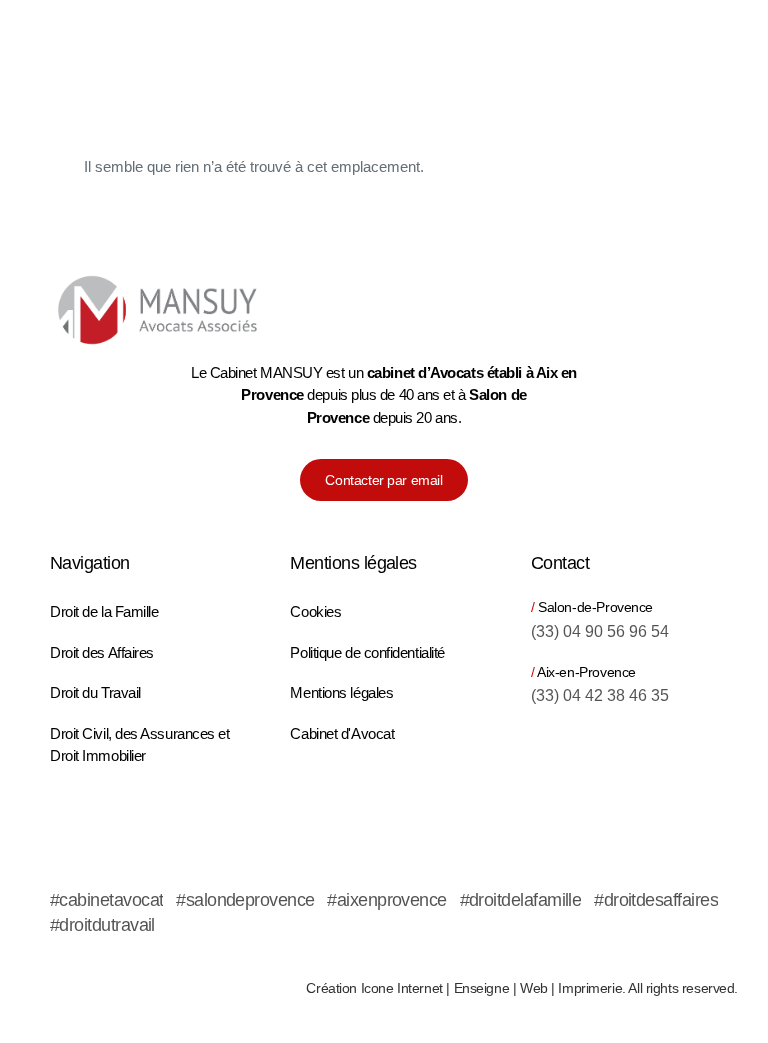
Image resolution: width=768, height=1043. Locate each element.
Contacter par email (383, 480)
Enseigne (482, 988)
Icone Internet (402, 988)
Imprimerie (590, 988)
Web (534, 988)
